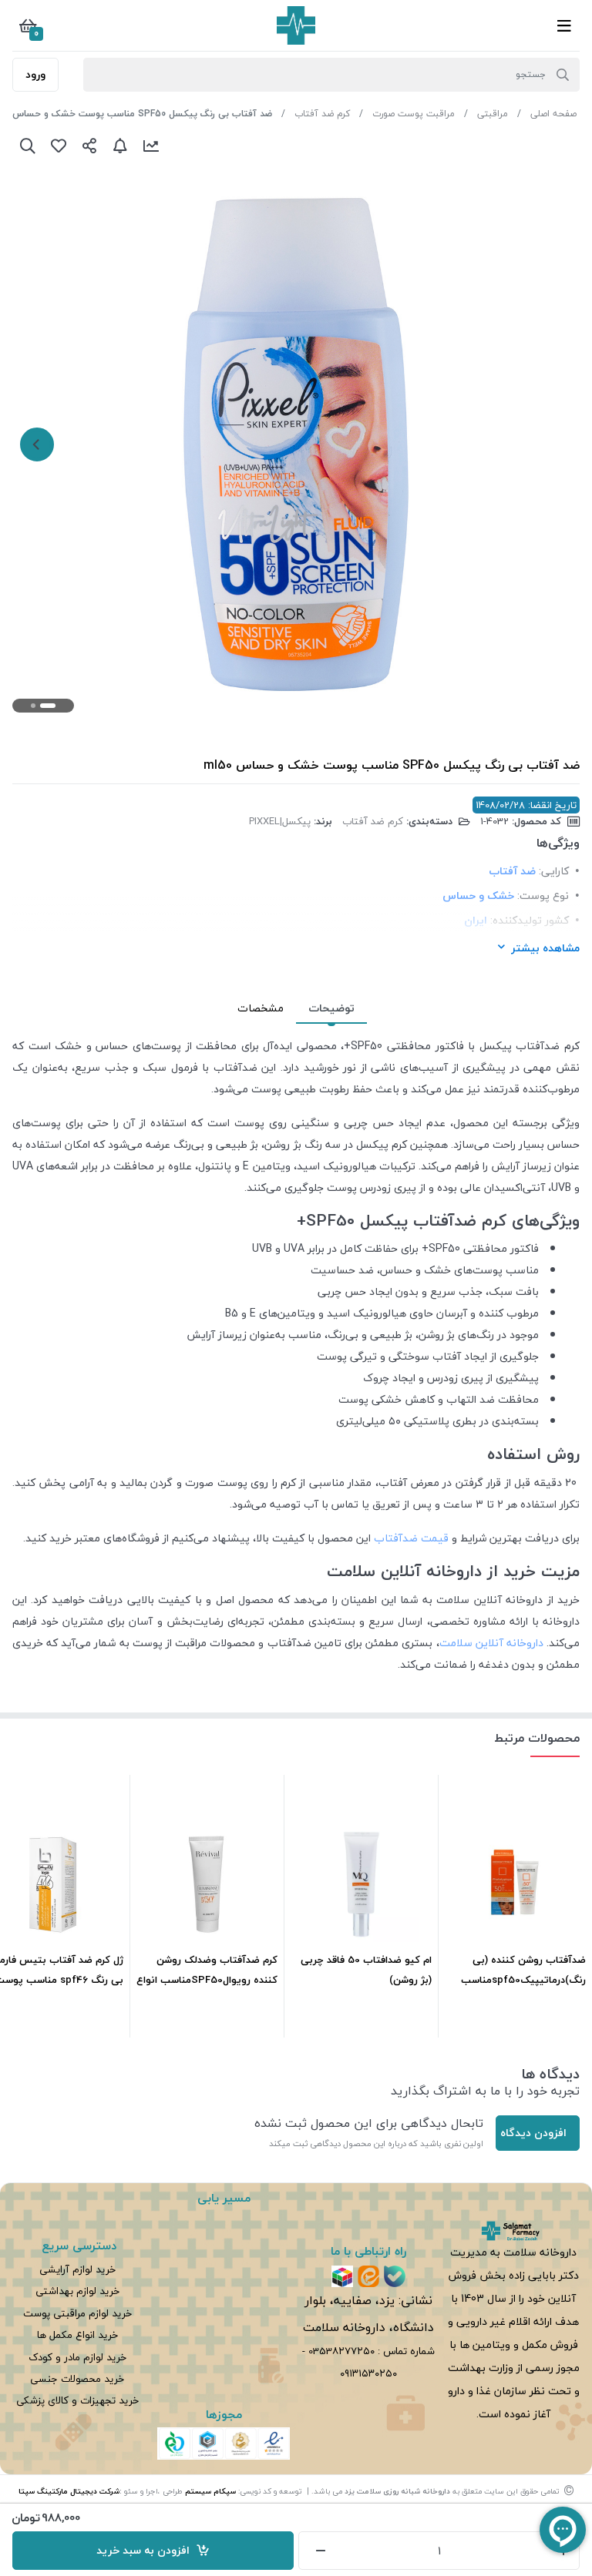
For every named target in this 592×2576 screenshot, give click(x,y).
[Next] (37, 444)
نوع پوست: (543, 896)
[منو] (564, 25)
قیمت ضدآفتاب (411, 1538)
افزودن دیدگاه (533, 2133)
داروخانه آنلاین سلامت (491, 1643)
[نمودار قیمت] (151, 146)
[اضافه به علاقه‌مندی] (59, 146)
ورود (35, 74)
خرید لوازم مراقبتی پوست (77, 2313)
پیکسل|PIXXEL (280, 821)
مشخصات (261, 1008)
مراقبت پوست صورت (414, 114)
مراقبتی (493, 114)
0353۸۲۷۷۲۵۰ (341, 2351)
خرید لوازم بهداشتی (77, 2291)
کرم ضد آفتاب (322, 114)
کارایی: (554, 871)
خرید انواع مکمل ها (77, 2334)
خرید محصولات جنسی (77, 2378)
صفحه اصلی (553, 114)
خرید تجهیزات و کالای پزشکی (77, 2400)
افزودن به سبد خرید (146, 2550)
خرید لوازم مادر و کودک (77, 2357)
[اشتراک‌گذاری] (89, 146)
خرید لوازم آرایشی (77, 2269)
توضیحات (331, 1008)
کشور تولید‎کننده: (530, 920)
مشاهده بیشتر (545, 948)
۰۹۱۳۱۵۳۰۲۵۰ (368, 2373)
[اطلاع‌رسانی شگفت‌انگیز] (120, 146)
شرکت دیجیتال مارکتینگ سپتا (69, 2491)
